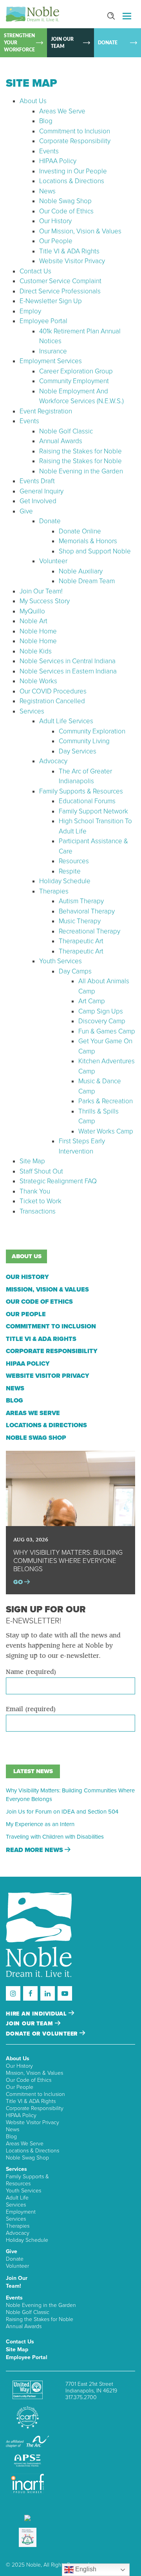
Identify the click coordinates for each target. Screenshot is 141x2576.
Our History (55, 221)
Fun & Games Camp (107, 1031)
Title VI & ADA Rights (69, 251)
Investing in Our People (73, 171)
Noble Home (38, 631)
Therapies (54, 891)
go (19, 1582)
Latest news (33, 1771)
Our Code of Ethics (66, 211)
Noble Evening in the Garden (81, 471)
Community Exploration (92, 731)
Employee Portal (43, 321)
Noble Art (33, 621)
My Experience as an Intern (40, 1824)
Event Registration (46, 411)
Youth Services (61, 961)
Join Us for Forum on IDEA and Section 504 (62, 1812)
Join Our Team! (41, 591)
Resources (74, 861)
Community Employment (74, 381)
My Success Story (45, 601)
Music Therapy (80, 921)
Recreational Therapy (89, 931)
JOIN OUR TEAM (62, 43)
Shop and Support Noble (95, 551)
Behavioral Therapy (87, 911)
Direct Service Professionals (60, 291)
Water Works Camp (106, 1131)
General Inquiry (42, 491)
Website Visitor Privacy (72, 261)
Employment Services (51, 361)
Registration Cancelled (52, 701)
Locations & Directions (72, 181)
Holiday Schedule (65, 881)
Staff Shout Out (41, 1171)
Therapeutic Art (81, 941)
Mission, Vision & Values (47, 1290)
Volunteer (53, 561)
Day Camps (75, 971)
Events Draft (37, 481)
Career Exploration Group (76, 371)
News (47, 191)
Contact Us (35, 271)
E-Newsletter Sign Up (51, 301)
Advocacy (53, 761)
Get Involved (38, 501)
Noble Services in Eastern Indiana (68, 671)
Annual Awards (61, 441)
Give (26, 511)
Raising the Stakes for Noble (80, 451)
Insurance (53, 351)
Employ (30, 311)
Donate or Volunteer (43, 2034)
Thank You (35, 1191)
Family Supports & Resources (81, 791)
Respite (70, 871)
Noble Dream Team (87, 581)
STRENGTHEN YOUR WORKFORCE (19, 43)
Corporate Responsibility (75, 141)
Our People (56, 241)
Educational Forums (87, 801)
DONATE (108, 43)
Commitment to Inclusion (75, 131)
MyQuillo (32, 611)
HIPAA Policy (58, 161)
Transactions (38, 1211)
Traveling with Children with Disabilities (55, 1837)
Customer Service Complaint (61, 281)
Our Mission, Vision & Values (80, 231)
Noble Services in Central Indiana (68, 661)
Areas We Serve (62, 111)
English (85, 2569)
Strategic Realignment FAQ (58, 1181)
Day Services (78, 751)
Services (32, 711)
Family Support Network (93, 811)
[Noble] (33, 14)
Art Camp (92, 1001)
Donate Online (80, 531)
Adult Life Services (66, 721)
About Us (33, 101)
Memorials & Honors (88, 541)
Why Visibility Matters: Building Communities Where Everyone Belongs (70, 1795)
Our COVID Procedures (53, 691)
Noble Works (38, 681)
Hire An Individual (37, 2014)
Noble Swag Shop (65, 201)
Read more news (35, 1850)
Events (49, 151)
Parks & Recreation (106, 1101)
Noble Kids (36, 651)
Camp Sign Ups (101, 1011)
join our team (30, 2024)
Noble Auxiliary (81, 571)
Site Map (32, 1161)
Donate (50, 521)
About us (27, 1256)
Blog (46, 121)
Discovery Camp (102, 1021)
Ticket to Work (41, 1201)
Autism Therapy (81, 901)
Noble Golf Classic (66, 431)
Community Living (84, 741)
